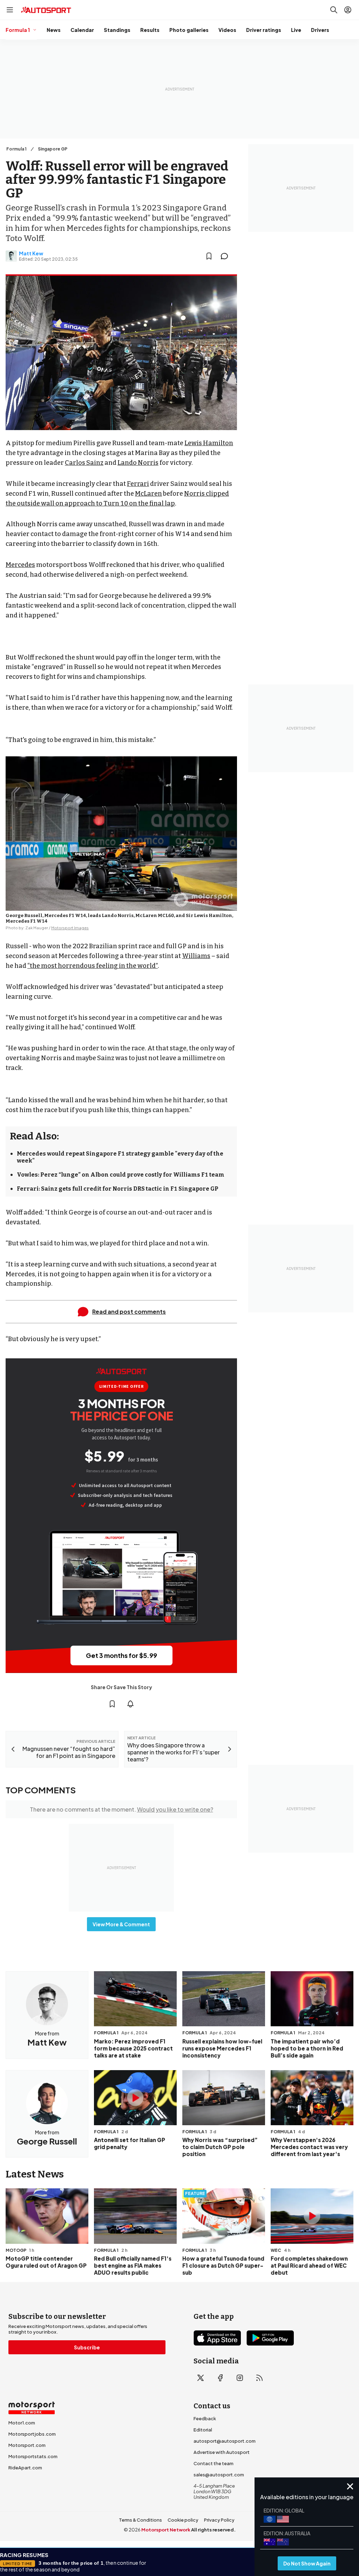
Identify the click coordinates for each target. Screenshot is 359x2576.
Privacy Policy (219, 2520)
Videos (227, 30)
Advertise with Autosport (222, 2452)
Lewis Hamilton (209, 443)
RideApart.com (25, 2468)
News (54, 30)
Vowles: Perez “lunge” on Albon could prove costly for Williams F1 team (121, 1175)
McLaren (148, 494)
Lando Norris (138, 463)
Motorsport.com (27, 2445)
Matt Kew (31, 253)
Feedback (205, 2418)
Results (150, 30)
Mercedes (20, 565)
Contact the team (214, 2463)
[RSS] (259, 2378)
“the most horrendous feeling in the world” (93, 966)
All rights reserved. (213, 2530)
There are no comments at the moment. (121, 1809)
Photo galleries (189, 30)
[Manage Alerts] (130, 1704)
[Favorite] (209, 256)
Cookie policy (183, 2520)
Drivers (320, 30)
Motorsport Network (166, 2530)
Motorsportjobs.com (32, 2434)
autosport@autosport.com (225, 2441)
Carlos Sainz (84, 463)
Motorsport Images (70, 928)
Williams (196, 956)
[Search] (334, 10)
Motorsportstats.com (33, 2456)
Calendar (82, 30)
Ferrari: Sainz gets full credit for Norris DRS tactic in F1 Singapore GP (118, 1189)
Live (296, 30)
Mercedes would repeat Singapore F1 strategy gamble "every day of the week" (120, 1157)
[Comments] (226, 256)
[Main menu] (10, 10)
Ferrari (138, 484)
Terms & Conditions (140, 2520)
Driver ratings (264, 30)
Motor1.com (22, 2423)
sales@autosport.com (219, 2475)
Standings (117, 30)
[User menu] (348, 10)
